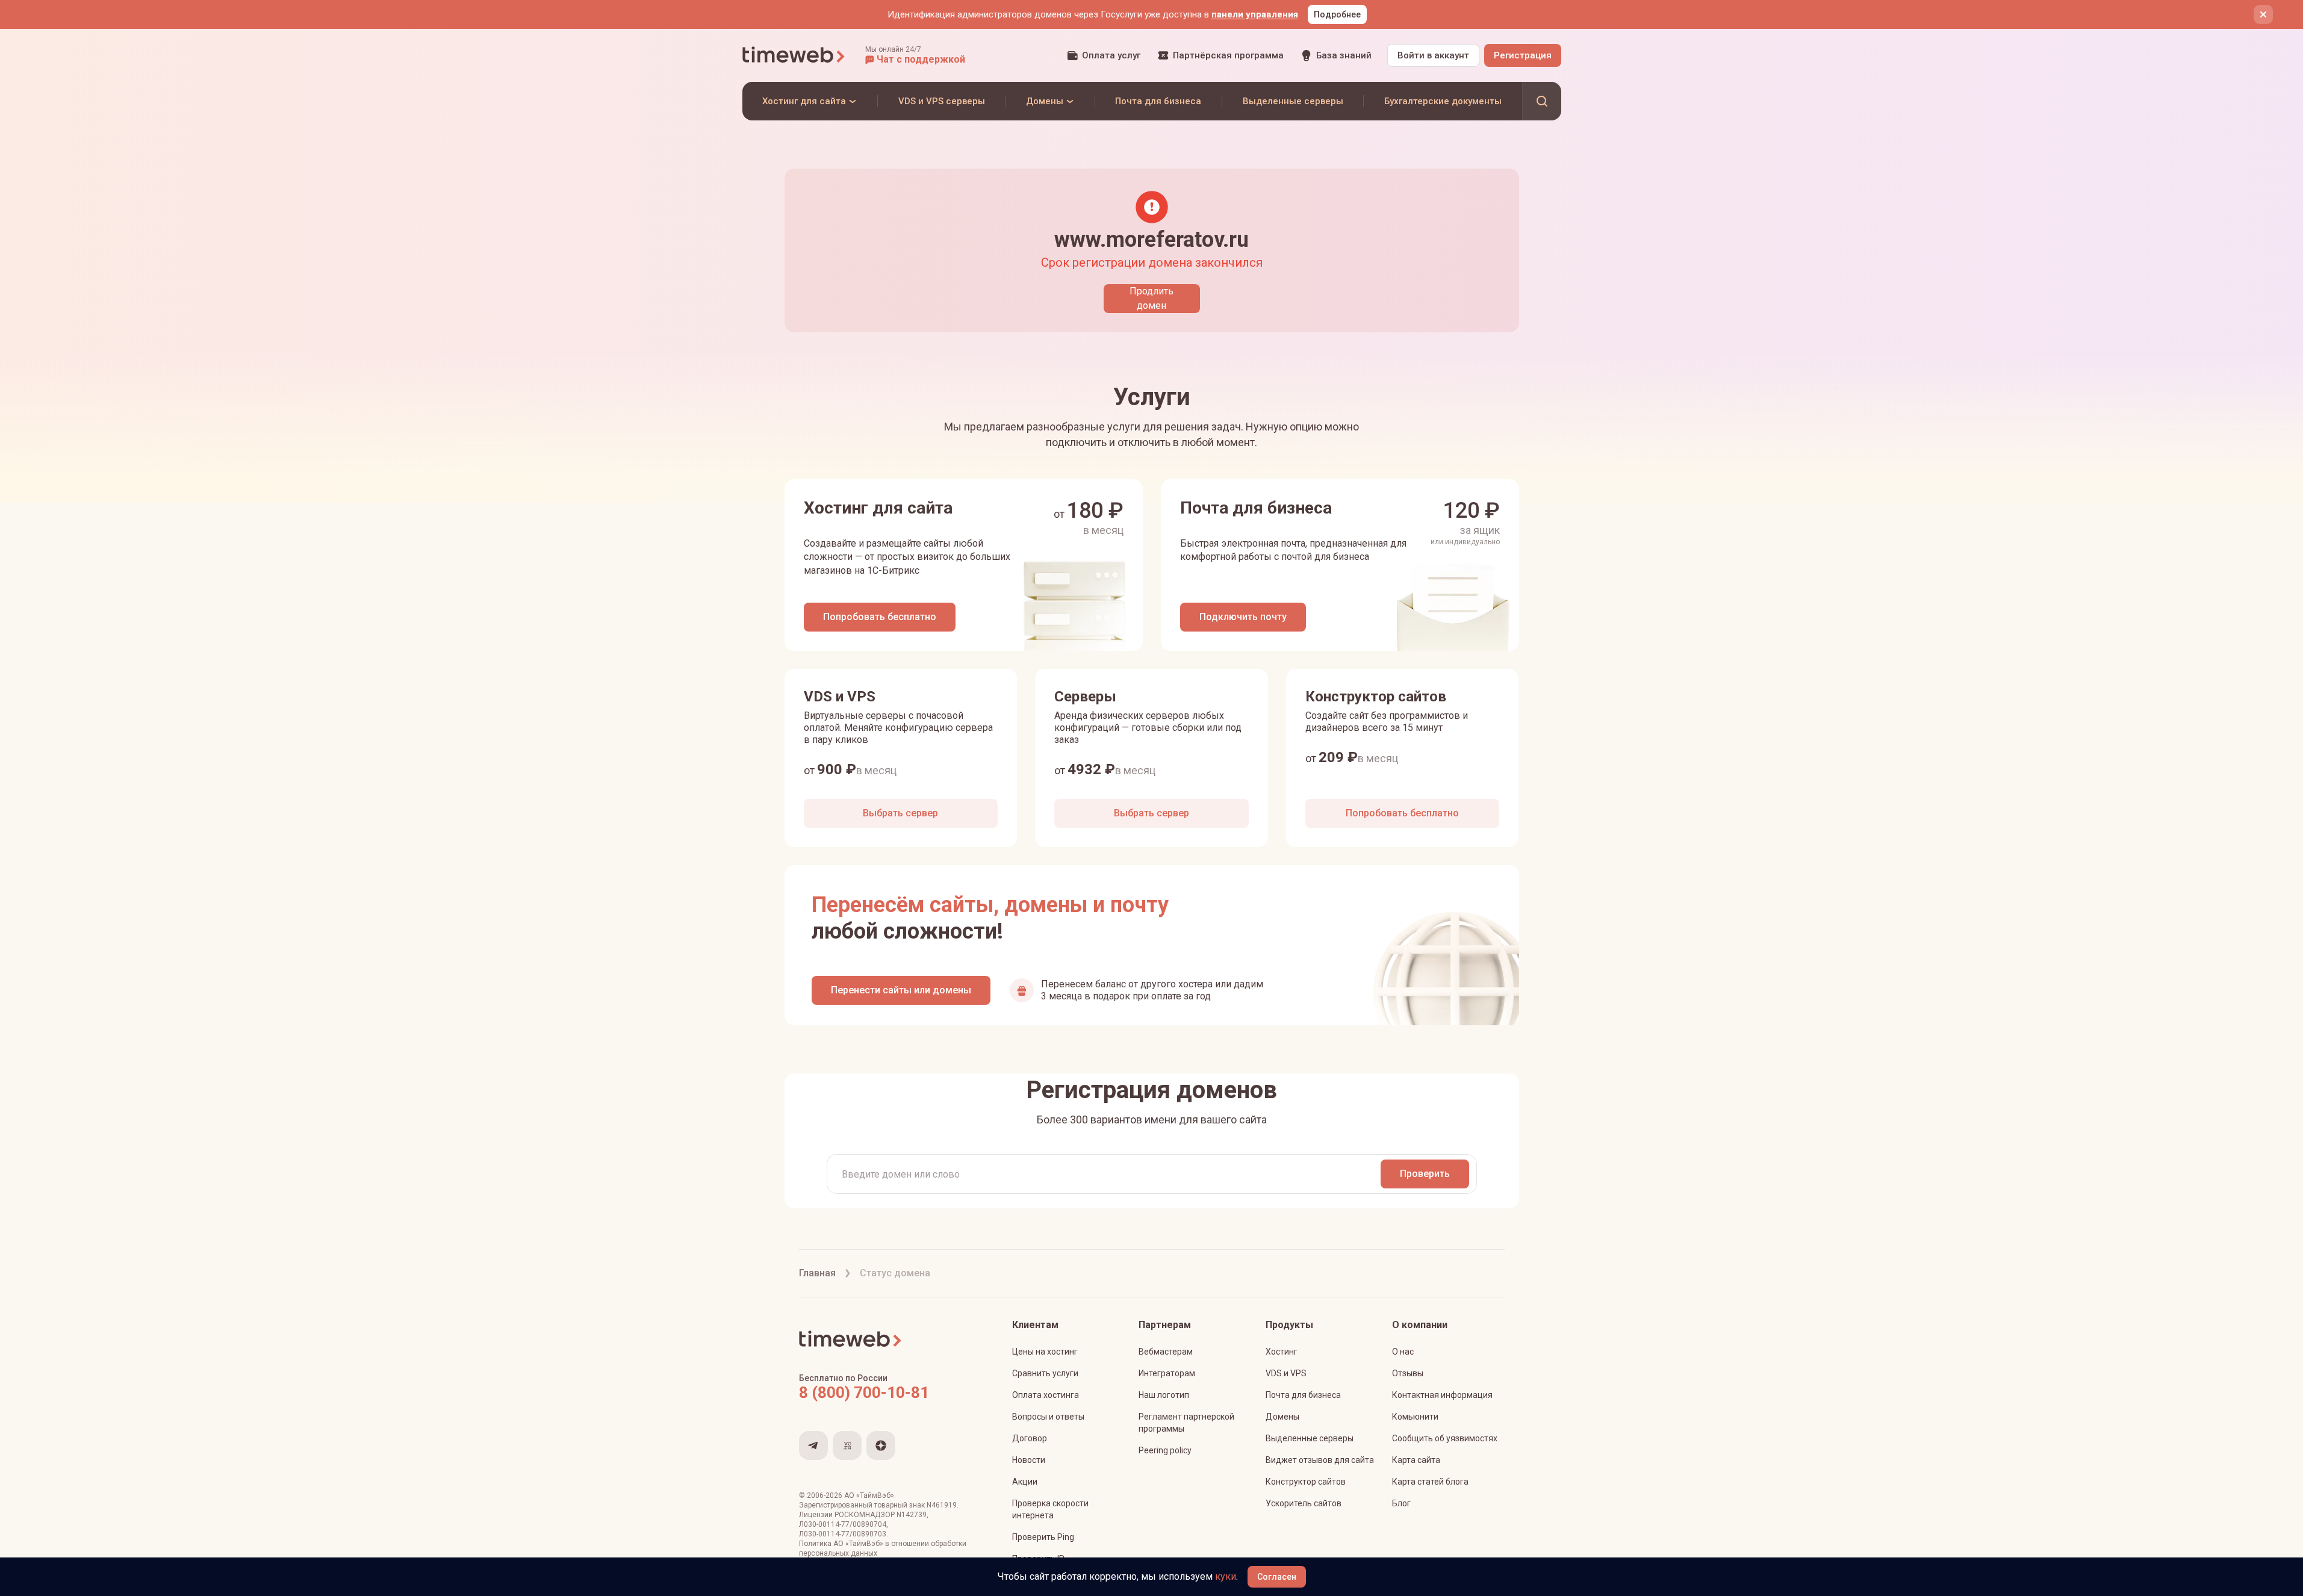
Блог (1401, 1503)
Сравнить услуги (1045, 1373)
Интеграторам (1167, 1373)
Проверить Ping (1043, 1537)
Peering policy (1165, 1450)
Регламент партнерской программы (1186, 1423)
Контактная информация (1442, 1395)
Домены (1282, 1417)
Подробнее (1337, 14)
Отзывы (1408, 1373)
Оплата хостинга (1046, 1395)
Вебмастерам (1166, 1352)
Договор (1030, 1438)
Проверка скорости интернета (1050, 1509)
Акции (1025, 1482)
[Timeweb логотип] (794, 55)
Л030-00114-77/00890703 (843, 1534)
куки (1226, 1576)
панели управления (1255, 14)
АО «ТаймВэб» (869, 1495)
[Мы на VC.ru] (847, 1445)
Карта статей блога (1430, 1482)
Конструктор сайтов (1306, 1482)
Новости (1029, 1460)
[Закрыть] (2263, 14)
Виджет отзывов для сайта (1320, 1460)
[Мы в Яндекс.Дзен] (881, 1445)
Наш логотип (1164, 1395)
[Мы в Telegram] (813, 1445)
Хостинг (1282, 1352)
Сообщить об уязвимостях (1445, 1438)
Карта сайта (1416, 1460)
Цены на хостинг (1045, 1352)
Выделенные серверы (1310, 1438)
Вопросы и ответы (1048, 1417)
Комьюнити (1415, 1417)
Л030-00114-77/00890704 (843, 1524)
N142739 (912, 1515)
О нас (1403, 1352)
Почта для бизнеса (1303, 1395)
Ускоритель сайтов (1304, 1503)
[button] (915, 55)
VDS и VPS (1286, 1373)
